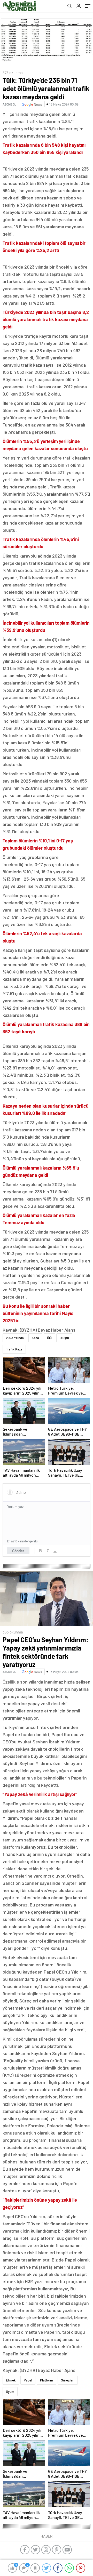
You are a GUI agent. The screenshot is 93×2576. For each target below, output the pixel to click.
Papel (28, 2380)
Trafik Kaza (14, 1349)
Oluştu (64, 1338)
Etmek (11, 2380)
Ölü (49, 1338)
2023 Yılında (15, 1338)
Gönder (18, 1551)
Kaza (35, 1338)
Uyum (10, 2392)
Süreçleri (68, 2380)
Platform (47, 2380)
